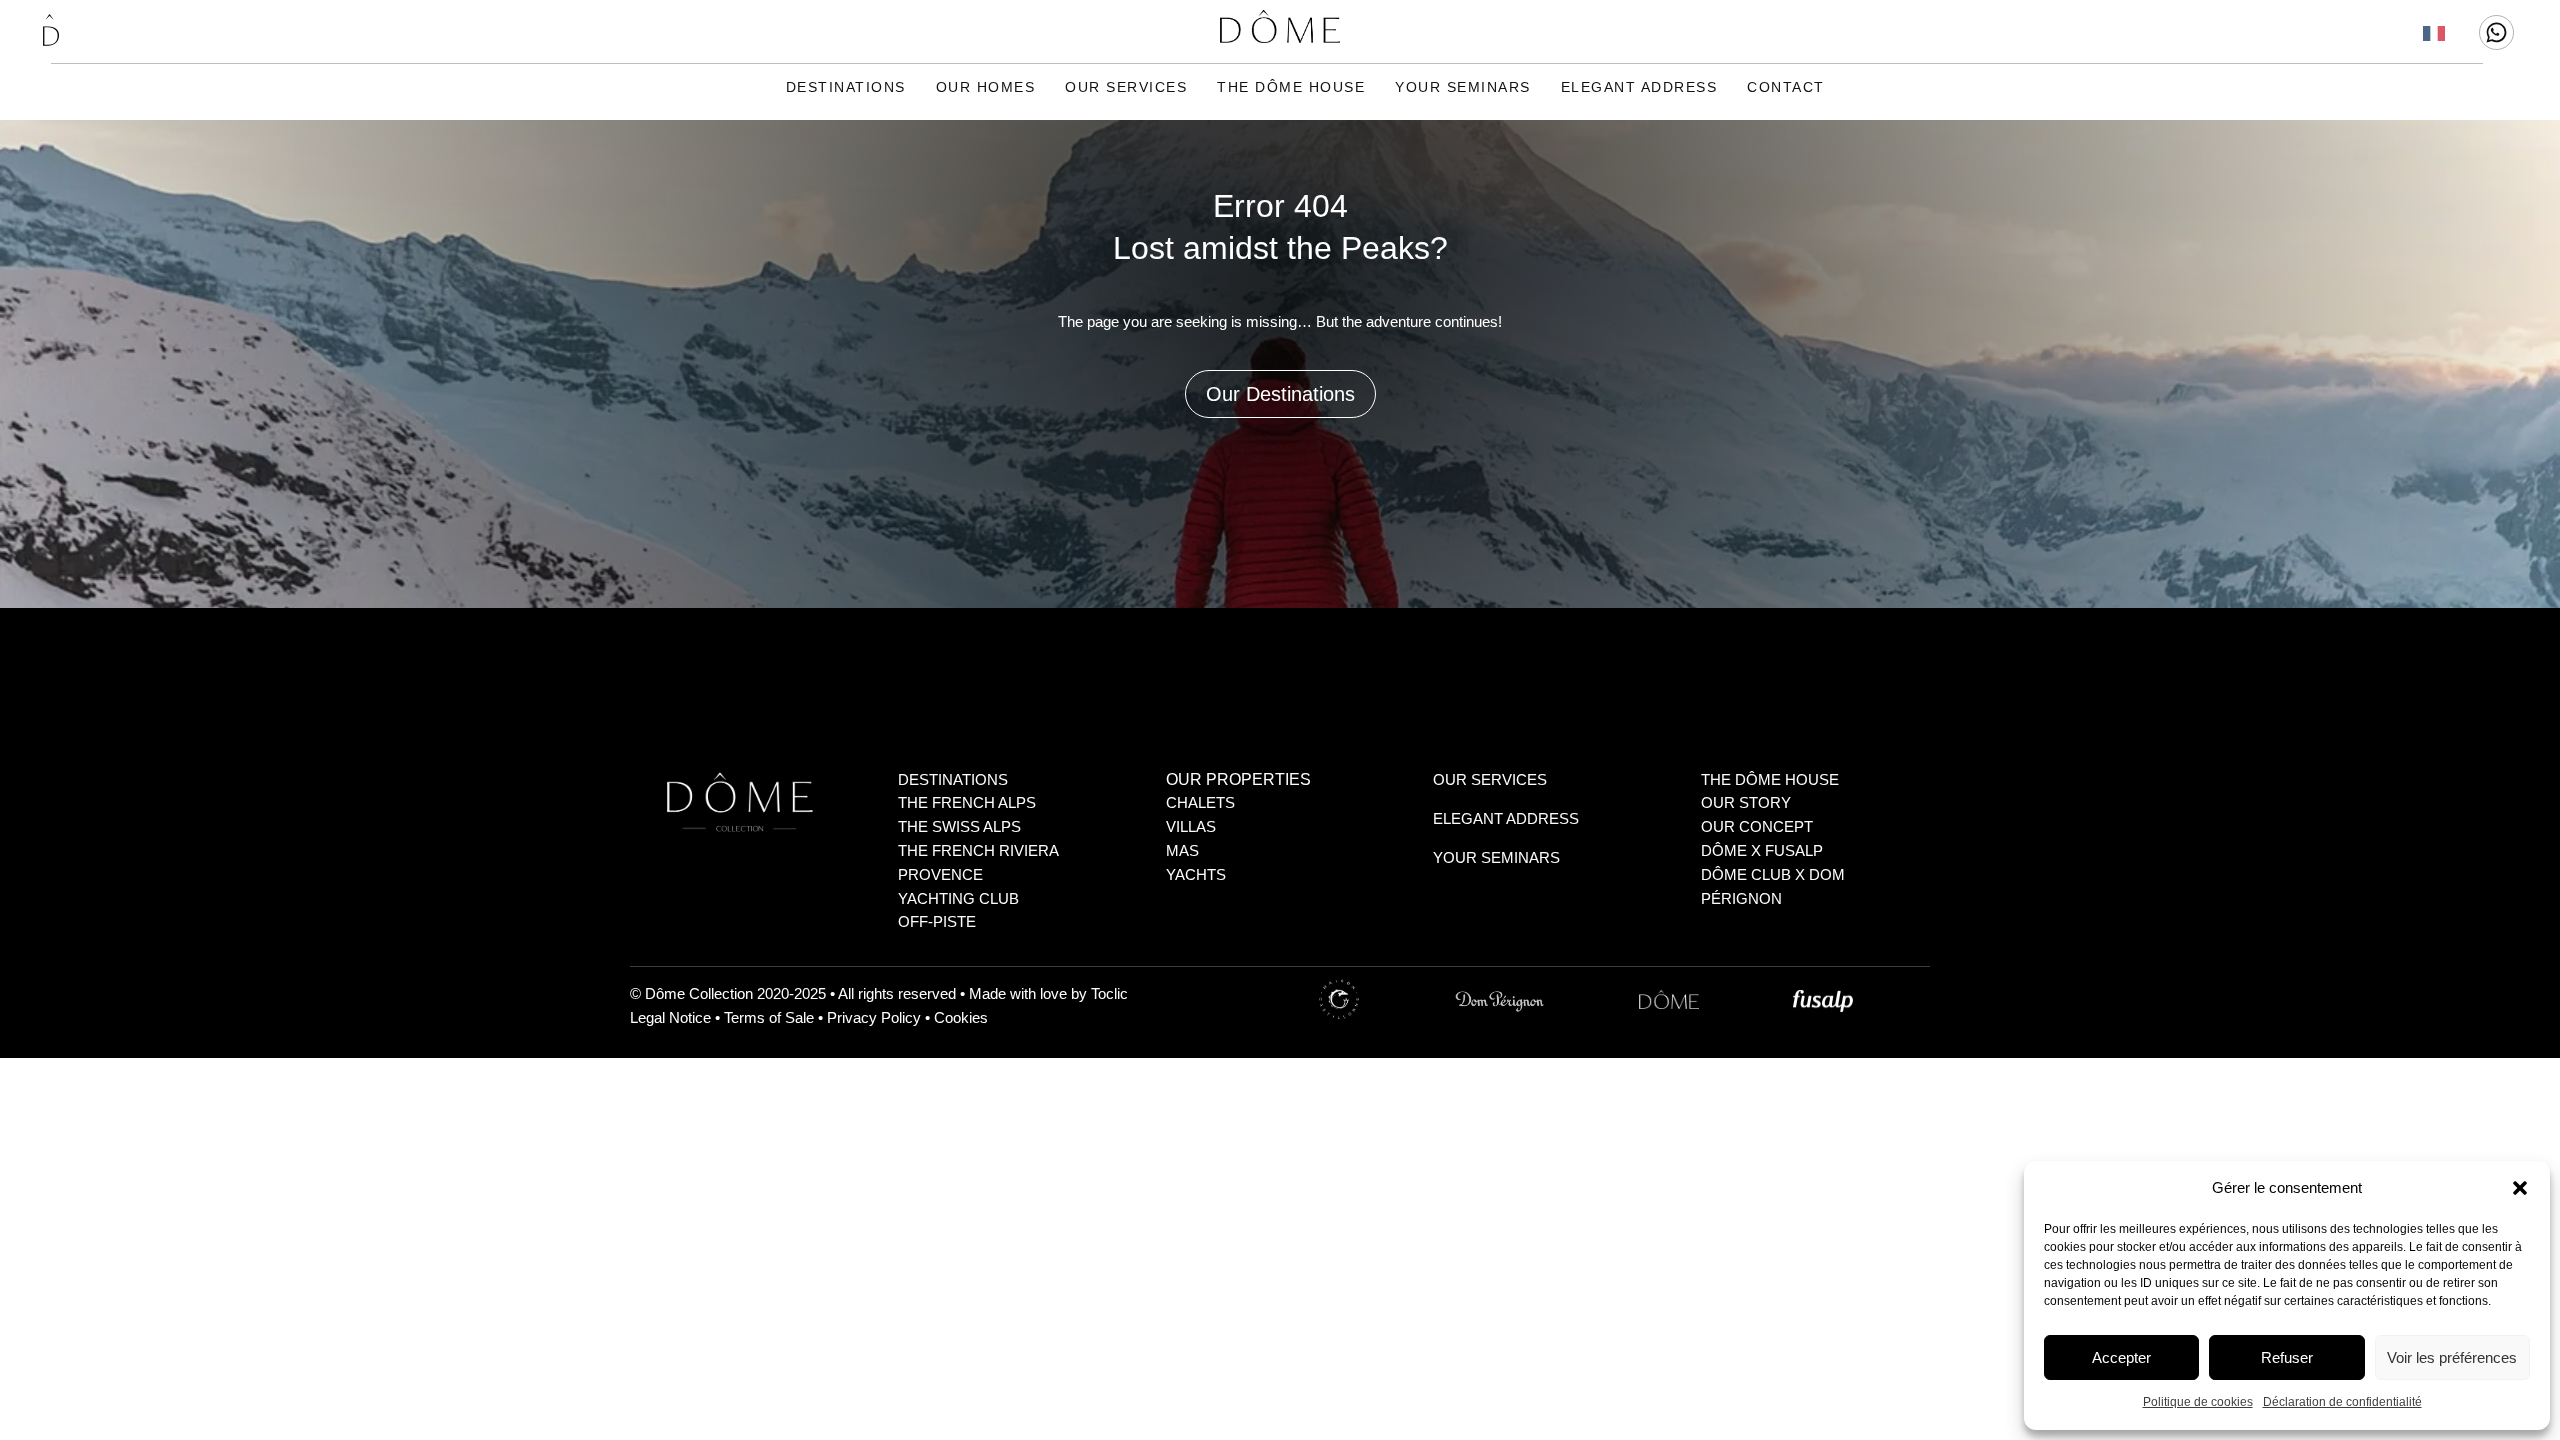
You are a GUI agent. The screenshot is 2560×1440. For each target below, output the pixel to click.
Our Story (1746, 802)
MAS (1182, 850)
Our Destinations (1280, 394)
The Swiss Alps (959, 826)
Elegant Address (1639, 87)
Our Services (1126, 87)
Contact (1786, 87)
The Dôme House (1291, 87)
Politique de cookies (2198, 1402)
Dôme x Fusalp (1762, 850)
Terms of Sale (769, 1017)
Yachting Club (958, 898)
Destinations (846, 87)
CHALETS (1200, 802)
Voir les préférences (2452, 1357)
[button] (2520, 1188)
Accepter (2121, 1357)
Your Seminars (1463, 87)
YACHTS (1196, 874)
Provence (940, 874)
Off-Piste (937, 921)
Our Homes (986, 87)
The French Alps (967, 802)
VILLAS (1191, 826)
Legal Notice (670, 1017)
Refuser (2287, 1357)
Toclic (1109, 993)
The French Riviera (978, 850)
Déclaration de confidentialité (2342, 1402)
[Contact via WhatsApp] (2496, 32)
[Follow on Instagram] (1378, 1000)
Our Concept (1757, 826)
